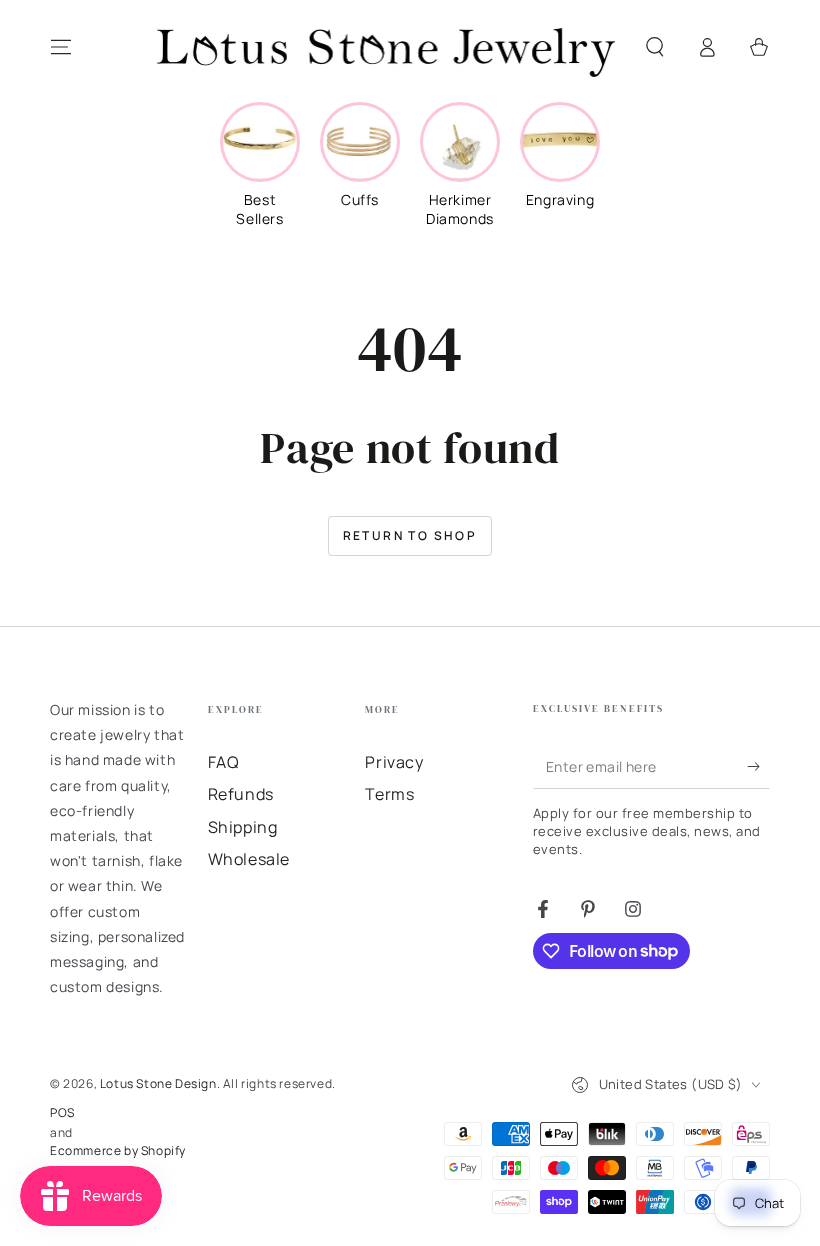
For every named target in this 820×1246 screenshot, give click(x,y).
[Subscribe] (758, 766)
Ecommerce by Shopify (118, 1151)
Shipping (243, 827)
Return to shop (410, 535)
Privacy (394, 762)
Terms (389, 794)
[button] (655, 47)
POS (62, 1113)
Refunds (241, 794)
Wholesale (249, 859)
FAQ (224, 762)
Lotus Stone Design (158, 1083)
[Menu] (61, 47)
